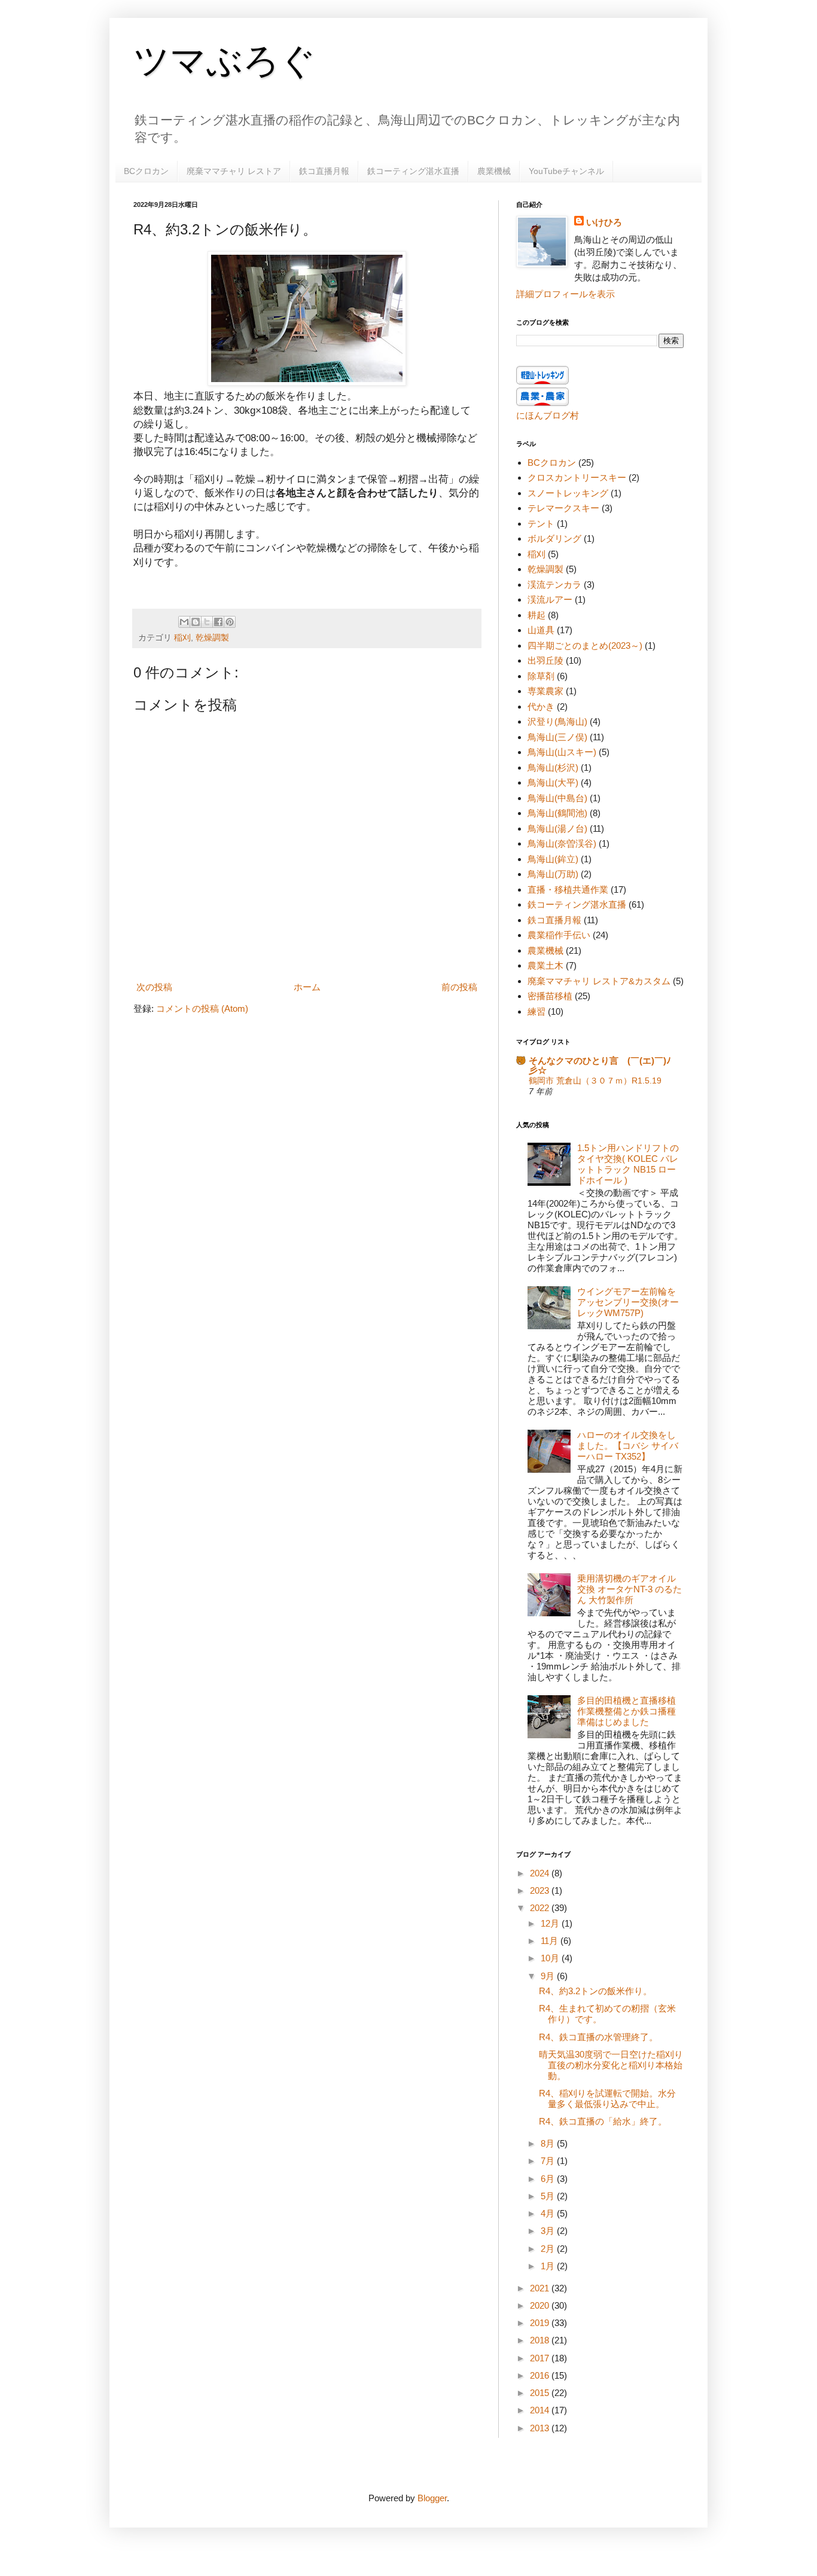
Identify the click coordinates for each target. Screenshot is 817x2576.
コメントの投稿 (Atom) (202, 1008)
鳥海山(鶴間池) (557, 813)
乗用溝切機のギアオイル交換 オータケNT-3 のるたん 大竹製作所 (629, 1589)
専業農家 (545, 691)
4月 (549, 2213)
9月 (549, 1976)
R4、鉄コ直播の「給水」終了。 (603, 2121)
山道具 (541, 630)
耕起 (536, 615)
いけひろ (604, 222)
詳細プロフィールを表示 (566, 294)
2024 (541, 1873)
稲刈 (182, 638)
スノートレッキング (568, 493)
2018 (541, 2340)
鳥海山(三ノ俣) (557, 737)
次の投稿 (154, 987)
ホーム (307, 987)
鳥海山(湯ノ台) (557, 828)
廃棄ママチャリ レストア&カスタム (599, 981)
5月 (549, 2196)
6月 (549, 2179)
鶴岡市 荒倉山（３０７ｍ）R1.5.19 (595, 1081)
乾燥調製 (212, 638)
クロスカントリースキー (577, 477)
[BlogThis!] (196, 622)
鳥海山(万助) (553, 874)
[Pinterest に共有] (230, 622)
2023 (541, 1890)
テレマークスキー (563, 508)
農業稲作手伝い (559, 935)
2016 (541, 2375)
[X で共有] (207, 622)
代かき (541, 706)
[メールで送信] (184, 622)
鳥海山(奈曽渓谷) (562, 843)
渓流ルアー (550, 599)
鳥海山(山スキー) (562, 752)
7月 (549, 2161)
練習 (536, 1011)
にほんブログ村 (548, 415)
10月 (551, 1958)
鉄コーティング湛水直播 (413, 171)
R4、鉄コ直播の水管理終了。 (598, 2037)
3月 (549, 2231)
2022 (541, 1908)
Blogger (432, 2498)
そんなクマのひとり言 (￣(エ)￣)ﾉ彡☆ (600, 1065)
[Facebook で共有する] (218, 622)
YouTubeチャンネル (566, 171)
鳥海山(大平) (553, 782)
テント (541, 524)
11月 (551, 1941)
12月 (551, 1923)
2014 (541, 2410)
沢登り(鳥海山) (557, 721)
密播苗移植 (550, 996)
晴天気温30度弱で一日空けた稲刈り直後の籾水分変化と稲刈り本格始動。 (611, 2065)
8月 (549, 2143)
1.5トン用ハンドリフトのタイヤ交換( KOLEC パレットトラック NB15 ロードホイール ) (628, 1164)
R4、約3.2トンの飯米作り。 (595, 1991)
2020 (541, 2305)
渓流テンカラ (554, 585)
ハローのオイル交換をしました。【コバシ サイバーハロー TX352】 (628, 1446)
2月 (549, 2249)
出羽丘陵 (545, 660)
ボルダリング (554, 538)
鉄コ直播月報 (324, 171)
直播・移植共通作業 (568, 889)
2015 (541, 2393)
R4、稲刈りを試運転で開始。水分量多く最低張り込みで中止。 (607, 2099)
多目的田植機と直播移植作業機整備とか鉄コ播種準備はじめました (627, 1711)
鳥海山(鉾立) (553, 859)
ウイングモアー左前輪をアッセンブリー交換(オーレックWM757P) (628, 1302)
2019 (541, 2323)
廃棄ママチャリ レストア (234, 171)
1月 (549, 2266)
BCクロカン (146, 171)
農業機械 (494, 171)
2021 (541, 2288)
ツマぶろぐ (225, 61)
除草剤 (541, 676)
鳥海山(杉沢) (553, 767)
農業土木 (545, 965)
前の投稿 (459, 987)
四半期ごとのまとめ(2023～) (585, 645)
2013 (541, 2428)
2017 (541, 2358)
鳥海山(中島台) (557, 798)
